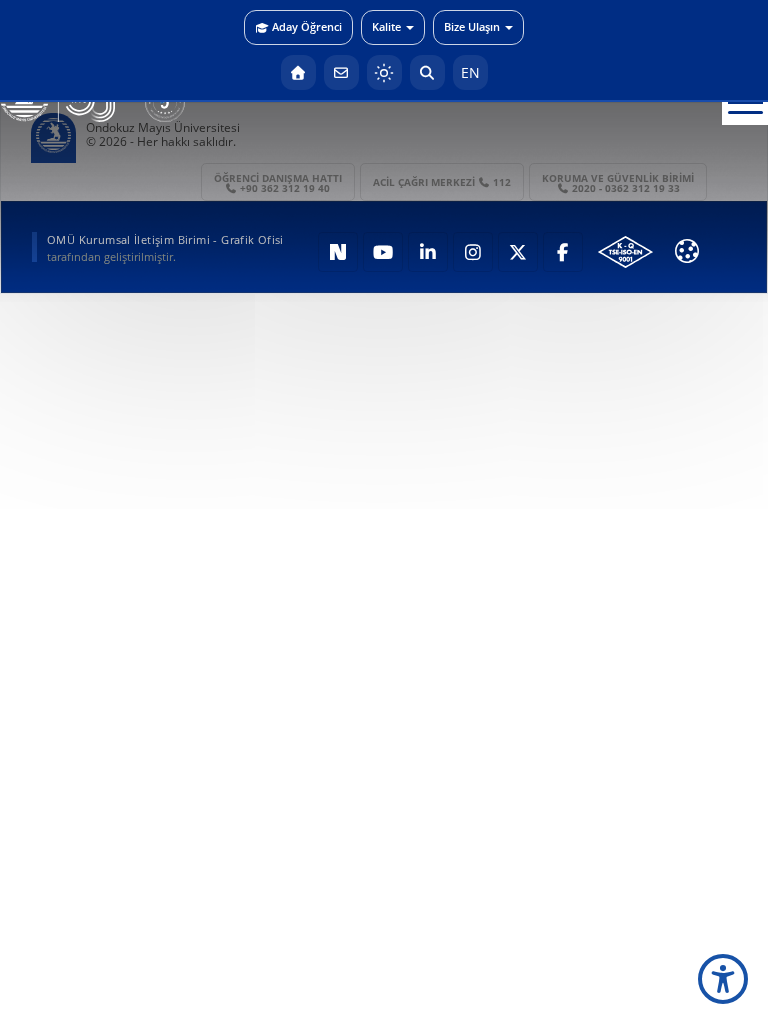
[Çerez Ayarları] (687, 251)
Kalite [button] (386, 26)
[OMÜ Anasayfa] (298, 72)
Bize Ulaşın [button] (472, 26)
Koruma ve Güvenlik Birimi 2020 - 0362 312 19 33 (618, 183)
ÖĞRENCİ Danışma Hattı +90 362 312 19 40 (278, 183)
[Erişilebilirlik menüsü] (723, 979)
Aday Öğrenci (307, 26)
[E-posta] (341, 72)
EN (470, 72)
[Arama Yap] (427, 72)
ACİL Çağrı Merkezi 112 (442, 182)
